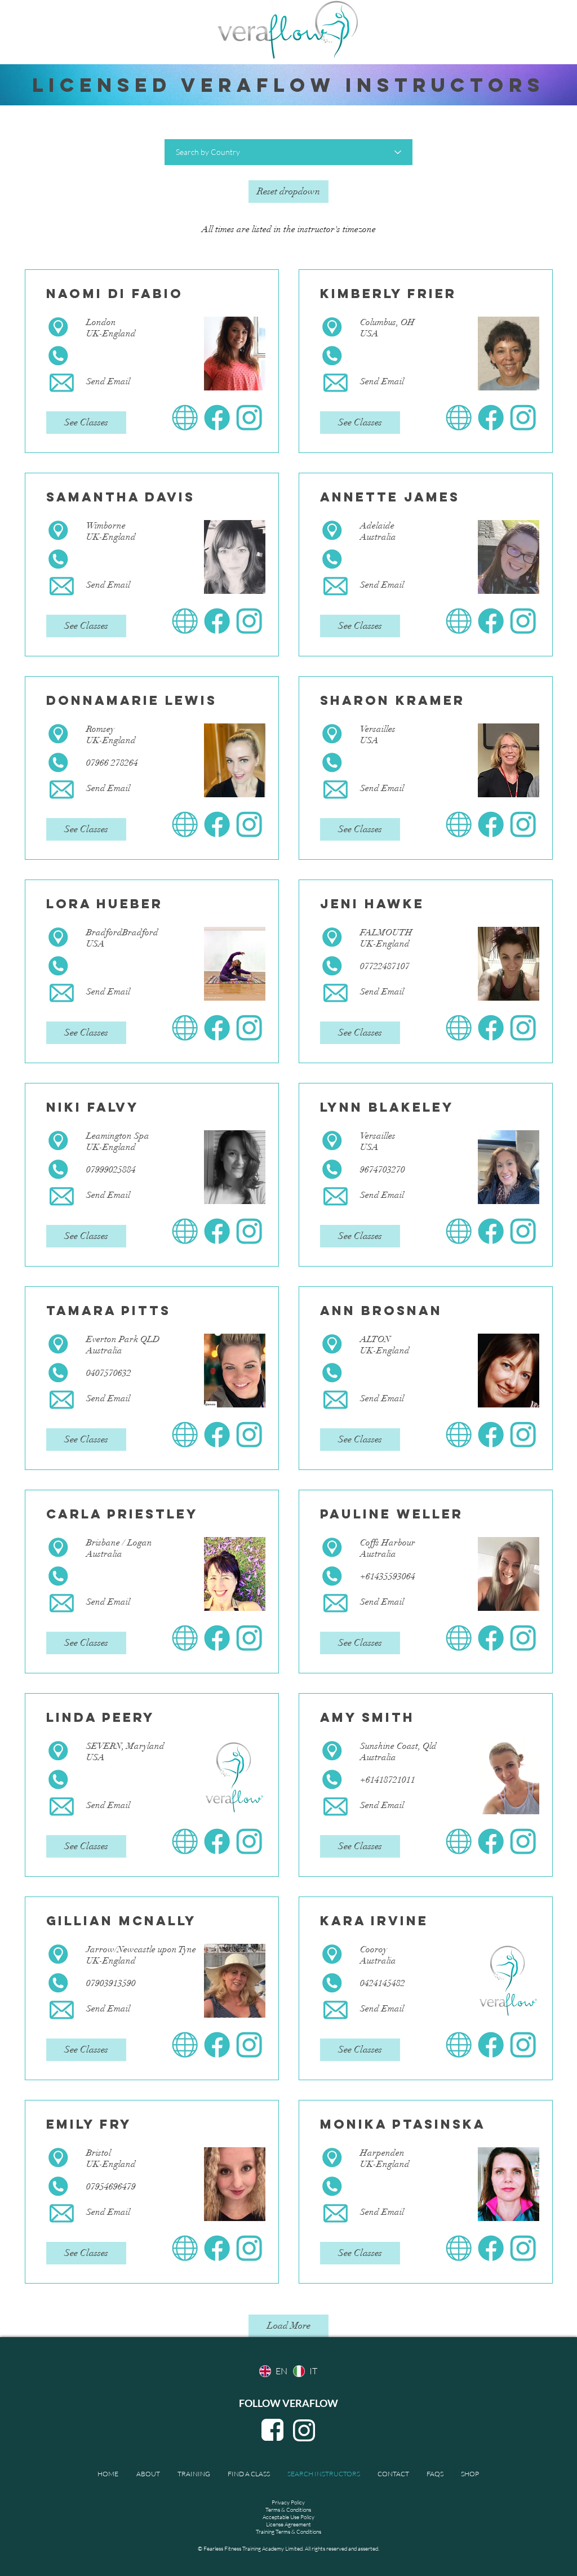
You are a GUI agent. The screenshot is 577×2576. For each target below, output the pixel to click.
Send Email (108, 381)
